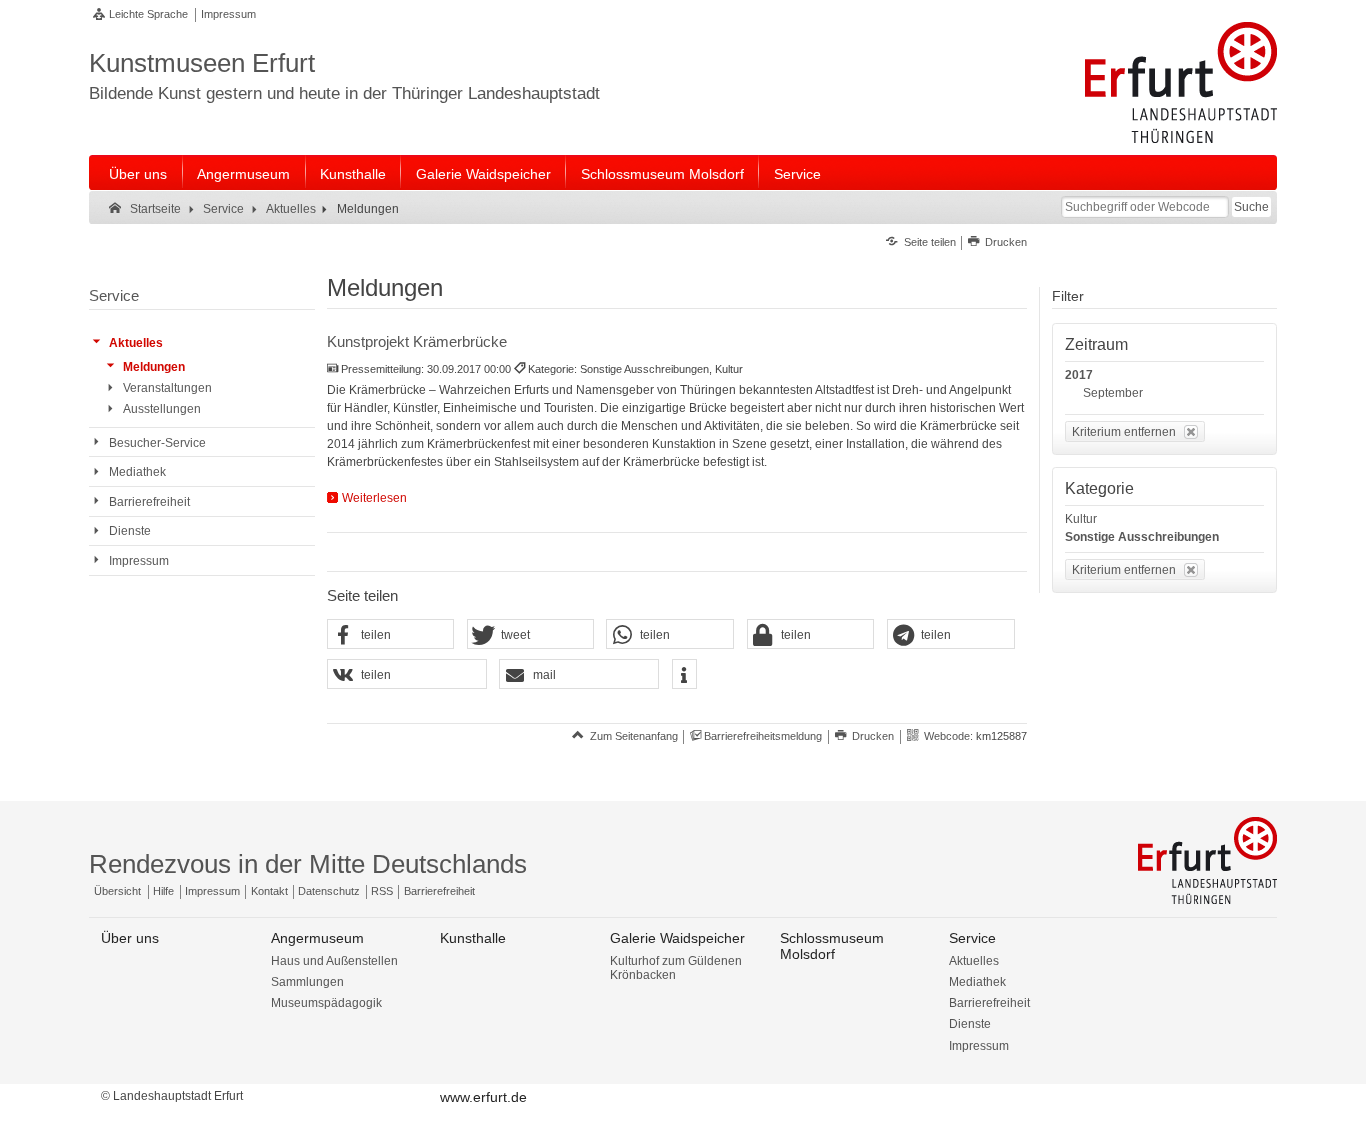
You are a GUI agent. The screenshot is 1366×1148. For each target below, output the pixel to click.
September (1113, 393)
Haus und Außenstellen (334, 961)
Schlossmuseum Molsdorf (662, 174)
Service (797, 174)
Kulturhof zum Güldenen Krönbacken (676, 968)
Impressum (228, 14)
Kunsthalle (353, 174)
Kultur (1081, 519)
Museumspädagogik (326, 1003)
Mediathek (977, 982)
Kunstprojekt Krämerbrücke (417, 341)
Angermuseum (243, 174)
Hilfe (163, 891)
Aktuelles (974, 961)
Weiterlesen (374, 498)
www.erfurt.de (483, 1097)
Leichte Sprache (148, 14)
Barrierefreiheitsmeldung (763, 736)
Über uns (138, 174)
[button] (391, 635)
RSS (382, 891)
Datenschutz (329, 891)
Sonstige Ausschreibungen (1142, 537)
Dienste (970, 1024)
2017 (1079, 375)
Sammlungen (307, 982)
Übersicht (117, 891)
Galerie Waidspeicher (483, 174)
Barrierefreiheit (439, 891)
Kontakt (269, 891)
